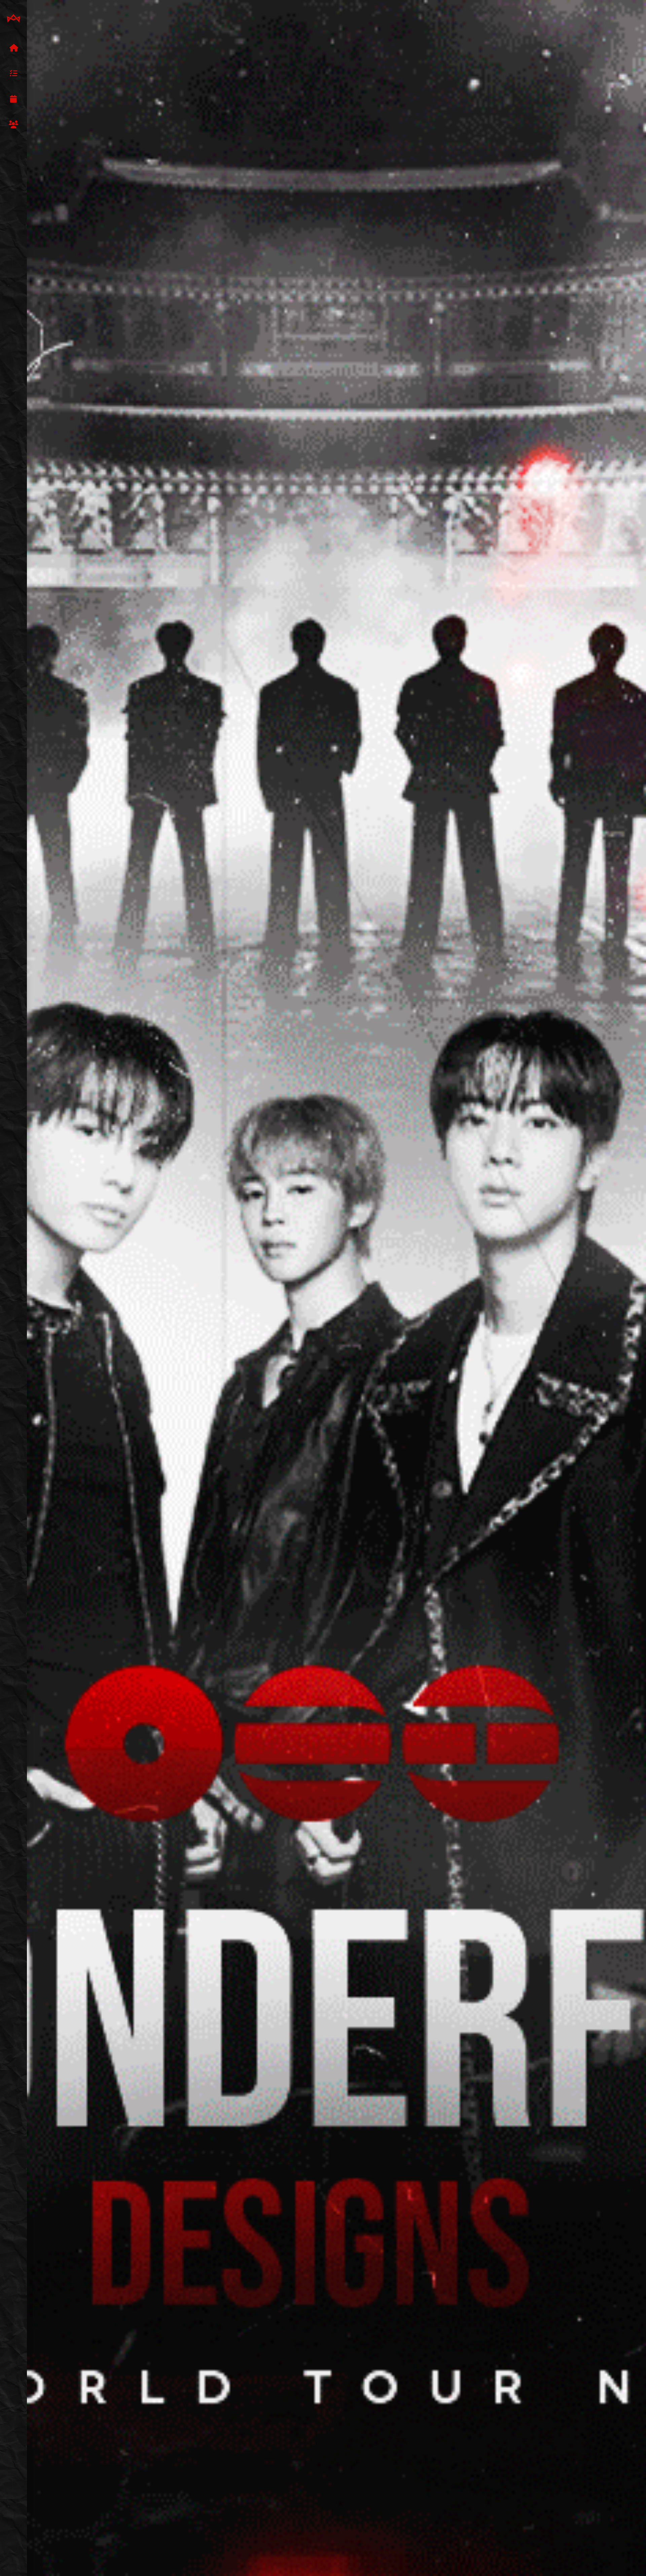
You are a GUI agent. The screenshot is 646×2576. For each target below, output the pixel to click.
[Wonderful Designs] (13, 19)
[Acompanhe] (13, 99)
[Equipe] (13, 125)
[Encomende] (13, 74)
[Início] (13, 48)
